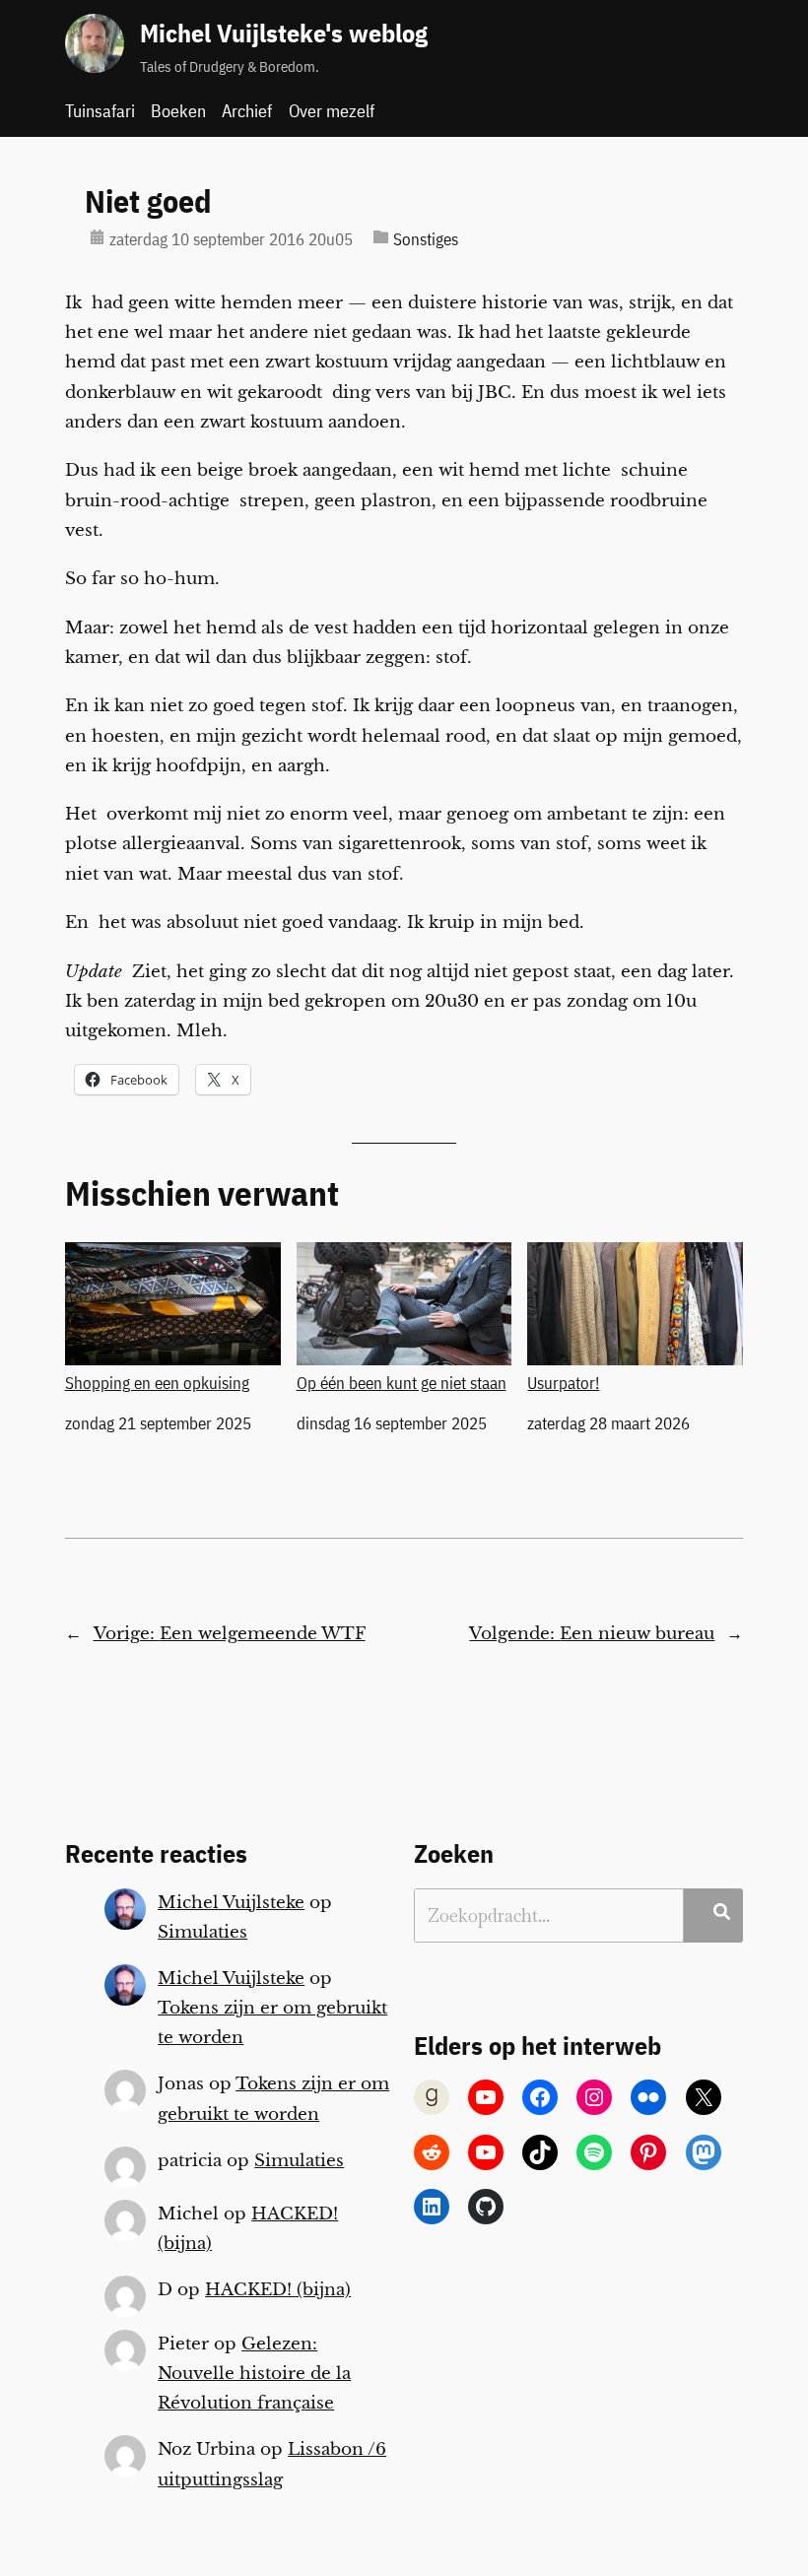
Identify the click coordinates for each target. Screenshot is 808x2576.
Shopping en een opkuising (157, 1383)
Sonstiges (426, 239)
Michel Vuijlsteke (231, 1903)
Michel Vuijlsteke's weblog (284, 33)
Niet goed (148, 201)
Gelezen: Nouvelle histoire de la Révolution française (254, 2374)
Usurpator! (563, 1383)
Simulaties (202, 1932)
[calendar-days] (97, 237)
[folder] (381, 237)
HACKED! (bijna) (278, 2290)
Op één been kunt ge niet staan (402, 1383)
